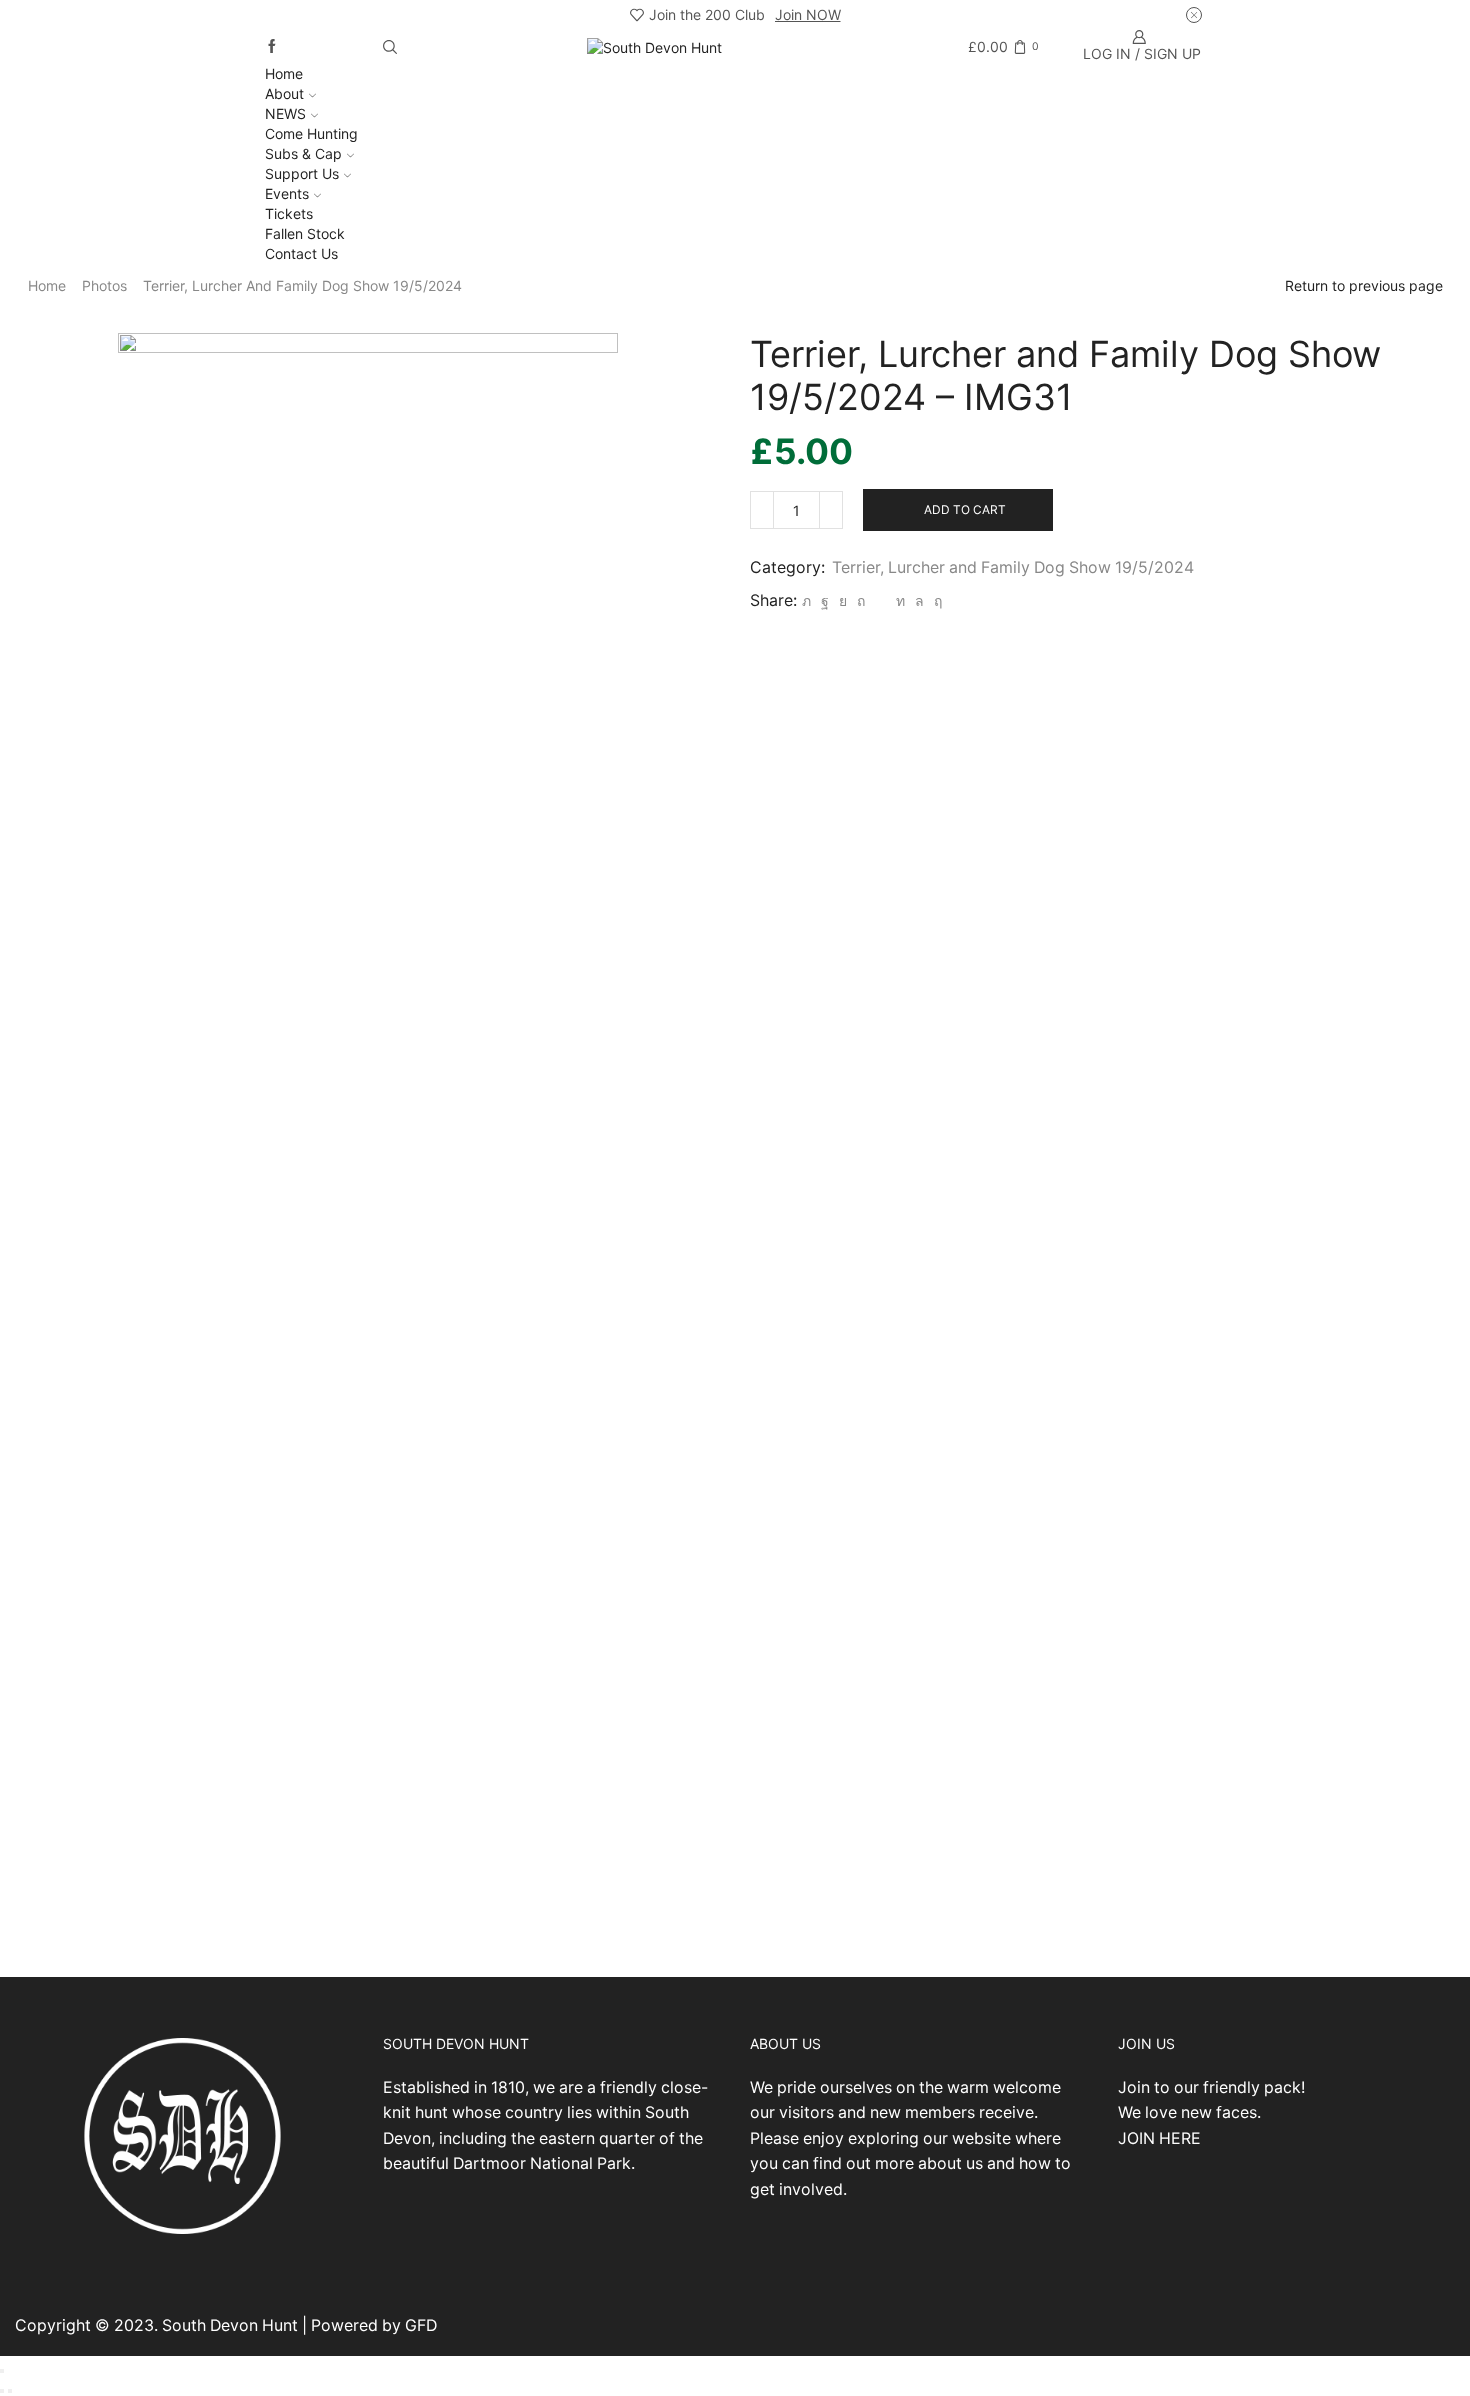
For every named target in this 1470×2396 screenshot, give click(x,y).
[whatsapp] (919, 600)
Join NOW (808, 14)
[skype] (935, 600)
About (284, 93)
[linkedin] (900, 600)
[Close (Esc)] (2, 2371)
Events (287, 193)
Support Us (302, 173)
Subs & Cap (303, 153)
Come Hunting (311, 133)
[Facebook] (272, 47)
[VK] (843, 600)
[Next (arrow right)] (10, 2391)
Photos (104, 285)
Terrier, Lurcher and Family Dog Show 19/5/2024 (302, 285)
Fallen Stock (305, 233)
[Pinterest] (861, 600)
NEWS (285, 113)
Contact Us (301, 253)
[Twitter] (806, 600)
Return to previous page (1364, 285)
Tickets (289, 213)
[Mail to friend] (880, 600)
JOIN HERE (1159, 2138)
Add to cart (965, 509)
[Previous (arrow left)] (2, 2391)
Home (284, 73)
